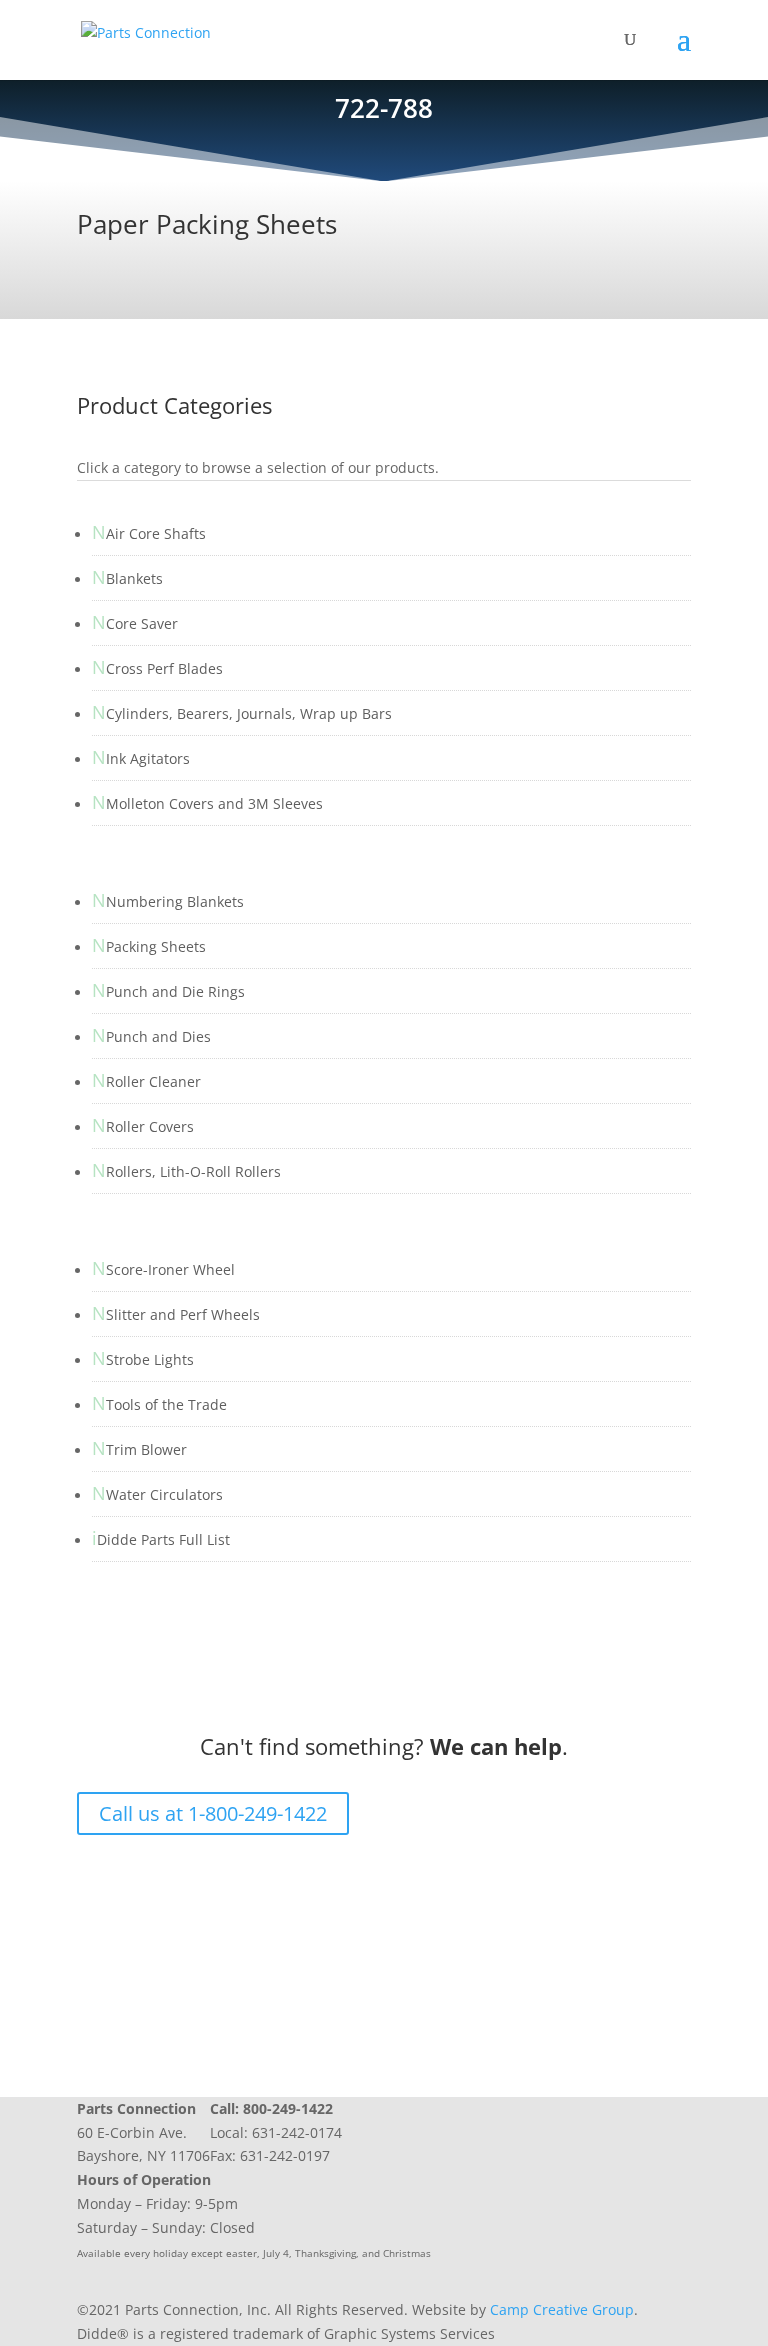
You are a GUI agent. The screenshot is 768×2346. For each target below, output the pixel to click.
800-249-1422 (288, 2108)
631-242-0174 (297, 2132)
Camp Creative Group (562, 2309)
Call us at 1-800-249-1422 (213, 1813)
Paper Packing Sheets (207, 224)
